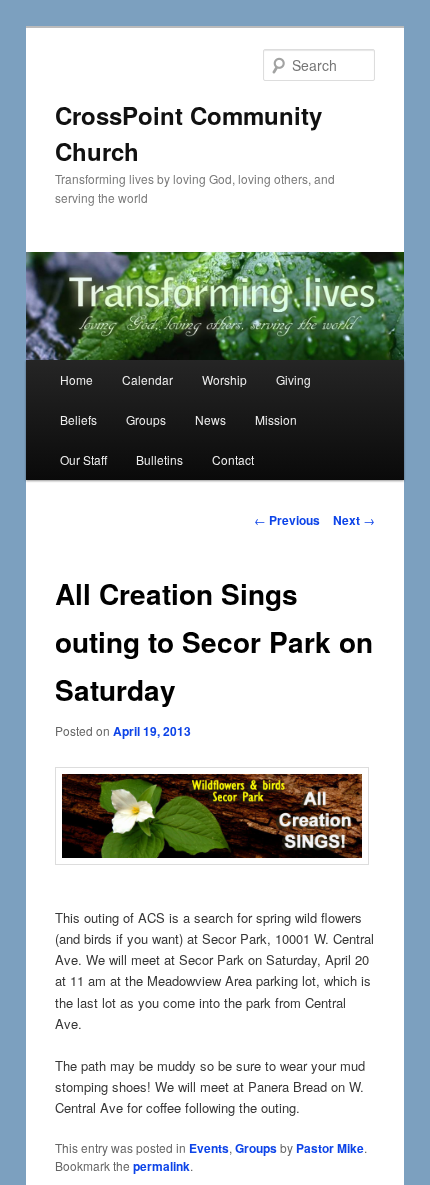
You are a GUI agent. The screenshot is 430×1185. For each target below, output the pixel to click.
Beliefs (78, 419)
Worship (224, 379)
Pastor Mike (330, 1148)
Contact (233, 459)
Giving (293, 379)
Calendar (147, 379)
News (210, 419)
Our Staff (83, 459)
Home (76, 379)
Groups (146, 419)
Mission (276, 419)
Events (209, 1148)
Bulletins (159, 459)
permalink (161, 1166)
